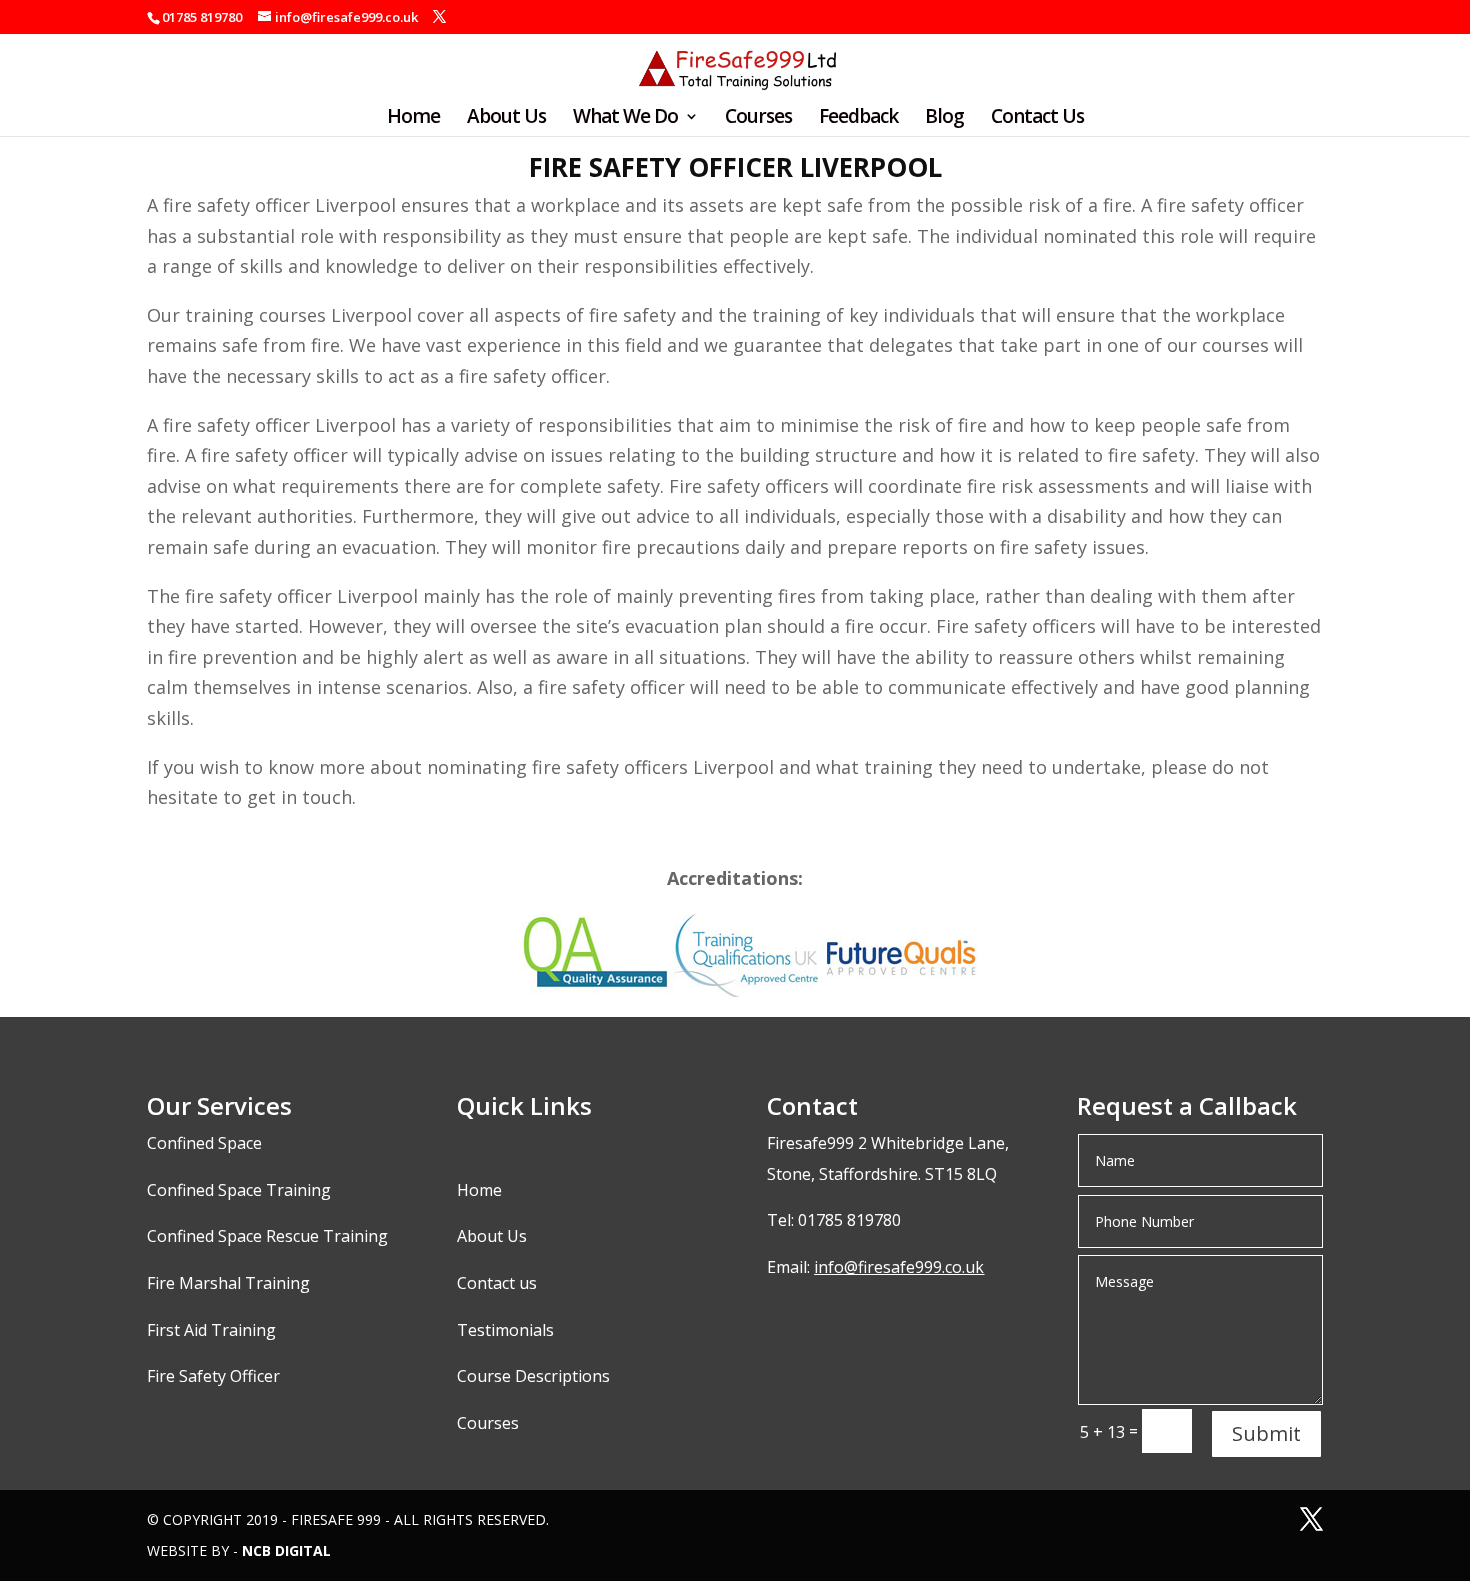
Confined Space (204, 1143)
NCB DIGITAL (286, 1550)
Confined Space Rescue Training (267, 1236)
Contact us (497, 1283)
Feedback (858, 119)
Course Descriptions (533, 1376)
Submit (1266, 1433)
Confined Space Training (239, 1190)
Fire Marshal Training (228, 1283)
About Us (506, 119)
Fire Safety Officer (213, 1376)
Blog (944, 119)
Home (413, 119)
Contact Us (1037, 119)
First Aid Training (211, 1330)
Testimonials (505, 1330)
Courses (758, 119)
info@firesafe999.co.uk (899, 1267)
